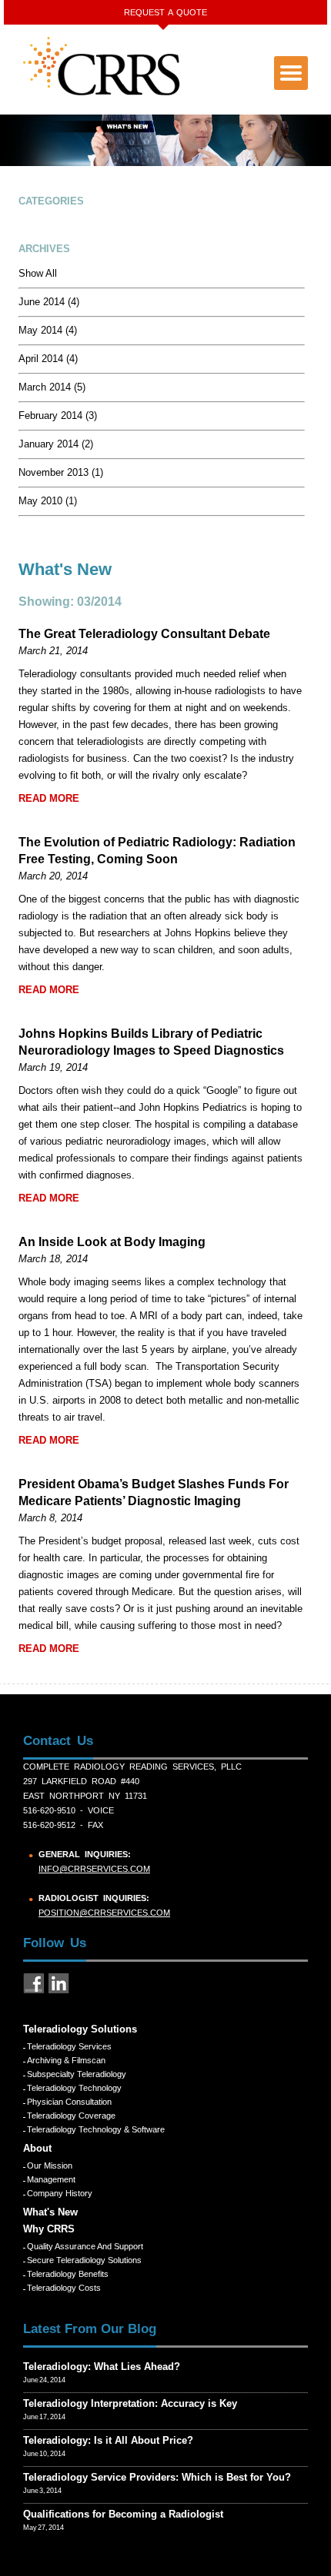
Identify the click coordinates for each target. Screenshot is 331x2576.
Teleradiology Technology (74, 2088)
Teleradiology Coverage (71, 2116)
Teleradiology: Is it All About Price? (108, 2440)
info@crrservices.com (94, 1869)
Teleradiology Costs (64, 2288)
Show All (38, 273)
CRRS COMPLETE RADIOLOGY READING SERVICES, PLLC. (102, 66)
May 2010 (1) (48, 501)
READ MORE (49, 798)
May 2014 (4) (48, 330)
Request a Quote (165, 12)
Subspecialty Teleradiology (77, 2074)
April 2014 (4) (48, 359)
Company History (60, 2193)
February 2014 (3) (58, 415)
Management (51, 2179)
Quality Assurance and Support (85, 2246)
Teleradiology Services (69, 2046)
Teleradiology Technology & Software (96, 2129)
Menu (291, 73)
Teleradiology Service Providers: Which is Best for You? (157, 2477)
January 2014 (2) (56, 444)
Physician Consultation (69, 2102)
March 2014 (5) (52, 387)
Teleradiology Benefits (68, 2274)
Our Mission (50, 2166)
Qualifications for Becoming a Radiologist (123, 2514)
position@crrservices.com (104, 1913)
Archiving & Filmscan (66, 2060)
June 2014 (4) (49, 302)
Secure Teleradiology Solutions (84, 2260)
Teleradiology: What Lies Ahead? (102, 2367)
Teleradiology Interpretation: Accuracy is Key (130, 2403)
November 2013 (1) (61, 472)
